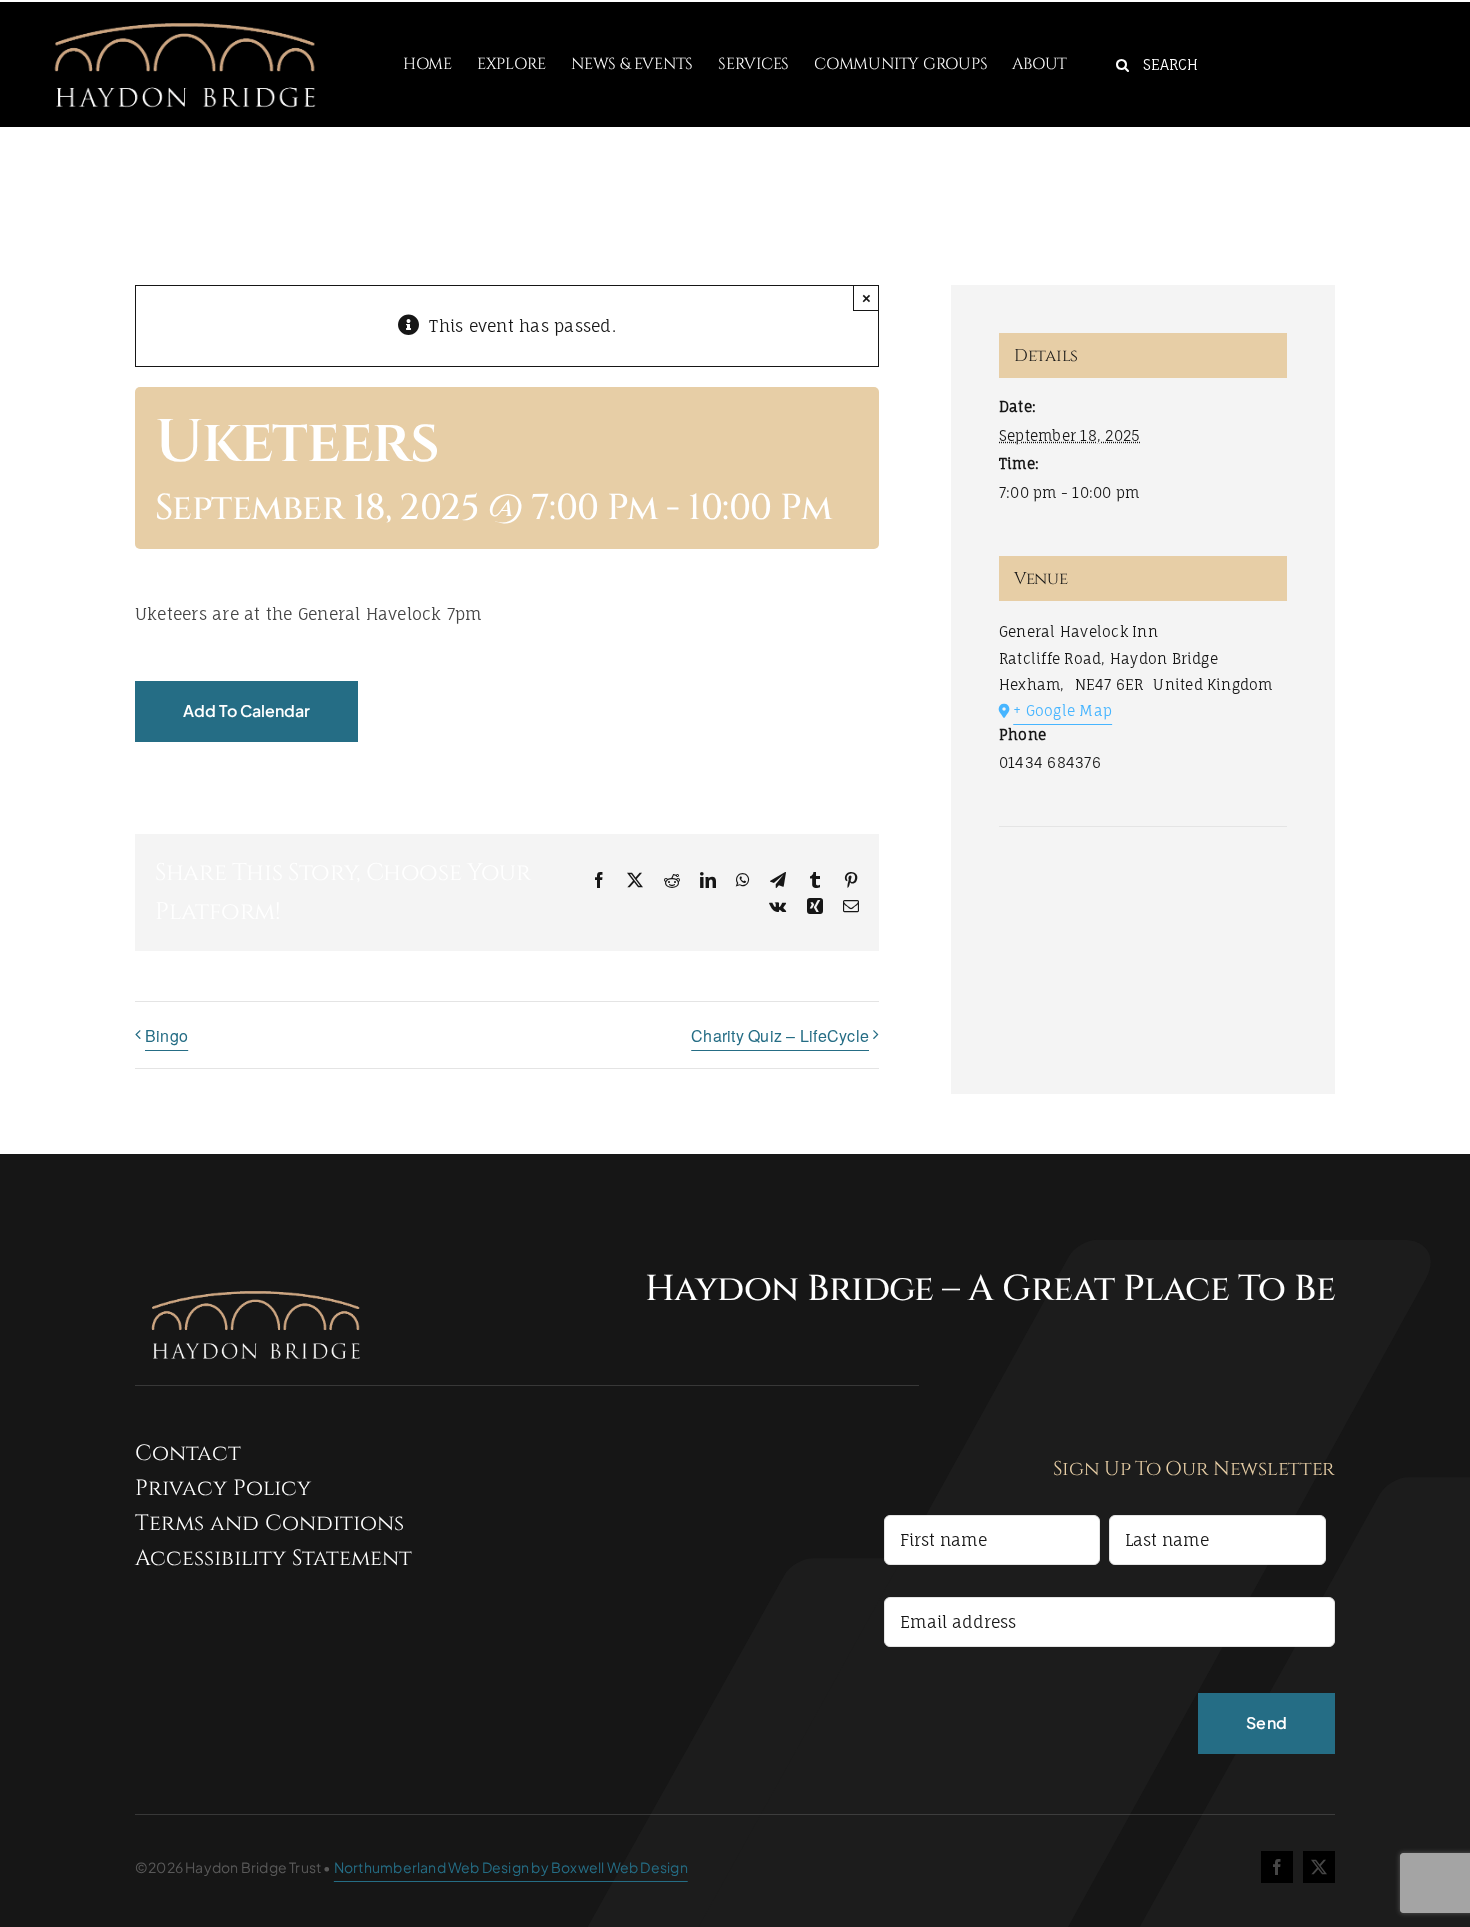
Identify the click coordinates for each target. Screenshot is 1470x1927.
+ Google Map (1062, 710)
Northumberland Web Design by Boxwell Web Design (511, 1867)
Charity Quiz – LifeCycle (780, 1035)
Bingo (166, 1035)
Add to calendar (246, 710)
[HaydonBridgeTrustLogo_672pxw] (184, 10)
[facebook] (1277, 1867)
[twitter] (1319, 1867)
